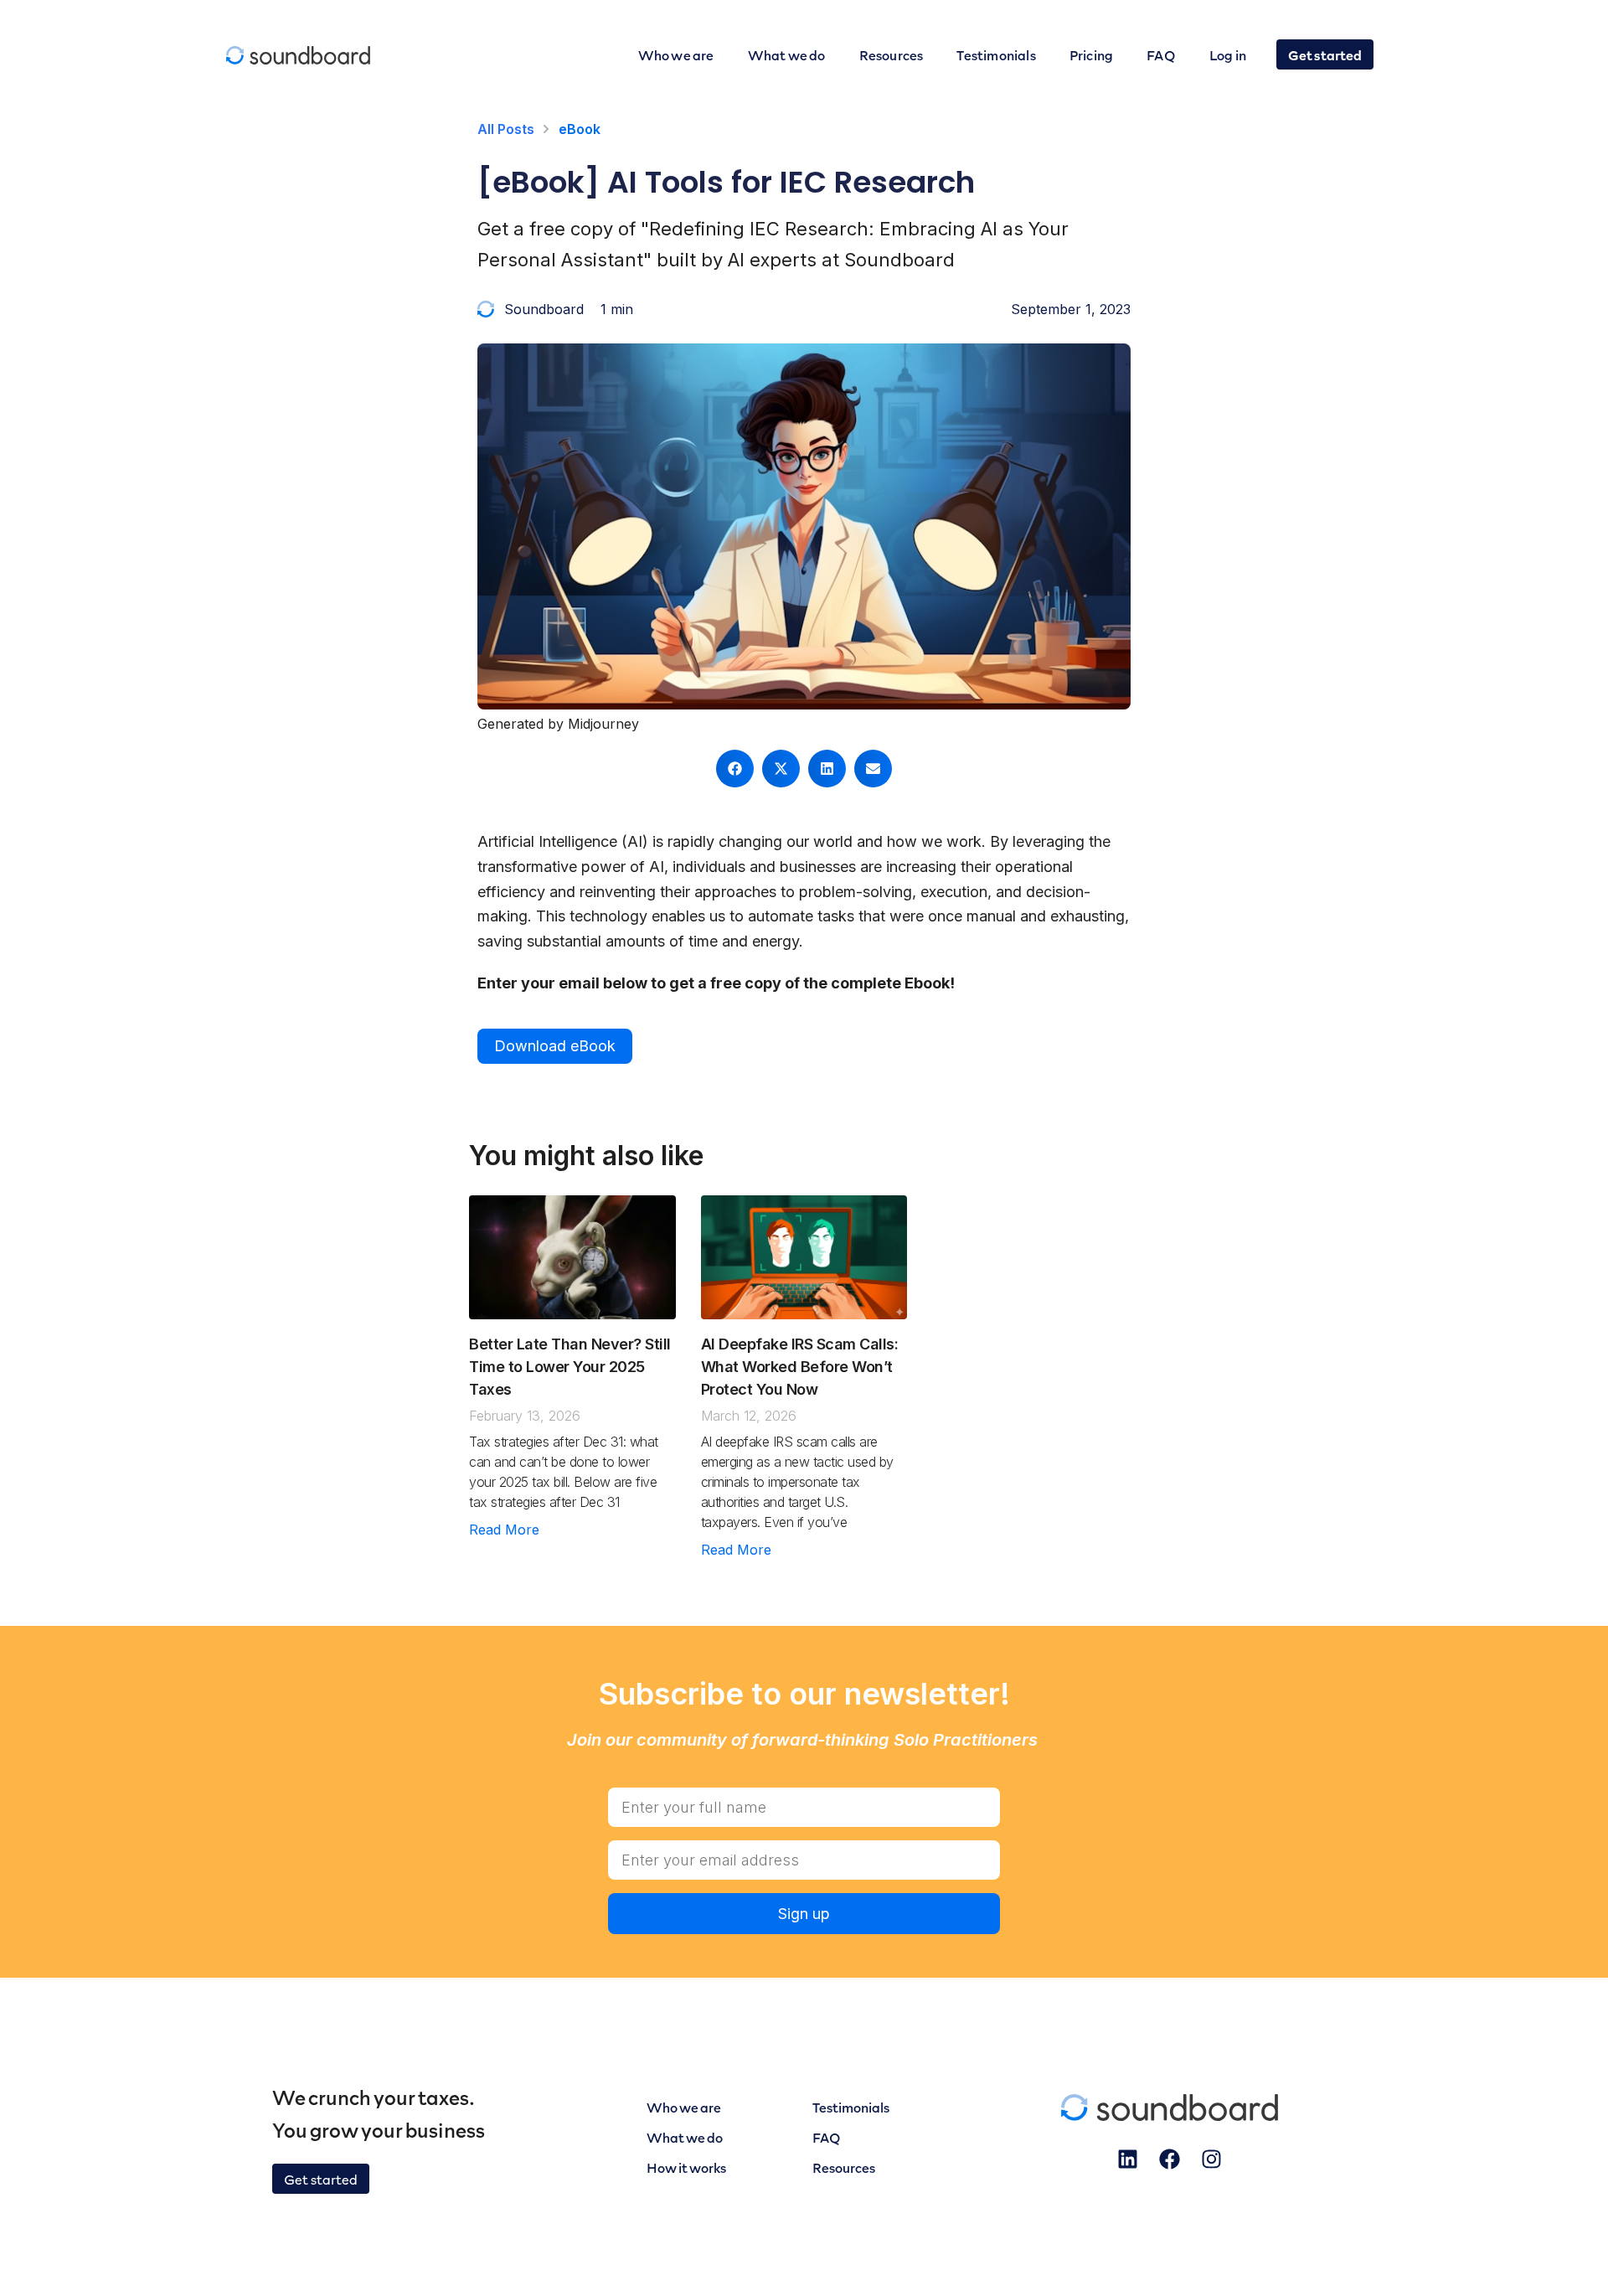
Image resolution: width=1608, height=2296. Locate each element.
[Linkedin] (1128, 2159)
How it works (686, 2167)
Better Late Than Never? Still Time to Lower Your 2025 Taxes (570, 1367)
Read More (504, 1530)
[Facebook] (1170, 2159)
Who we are (676, 54)
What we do (787, 54)
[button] (735, 769)
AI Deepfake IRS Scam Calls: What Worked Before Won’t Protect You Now (800, 1367)
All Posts (506, 129)
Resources (892, 54)
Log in (1228, 54)
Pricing (1091, 54)
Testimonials (996, 54)
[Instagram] (1212, 2159)
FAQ (1161, 54)
